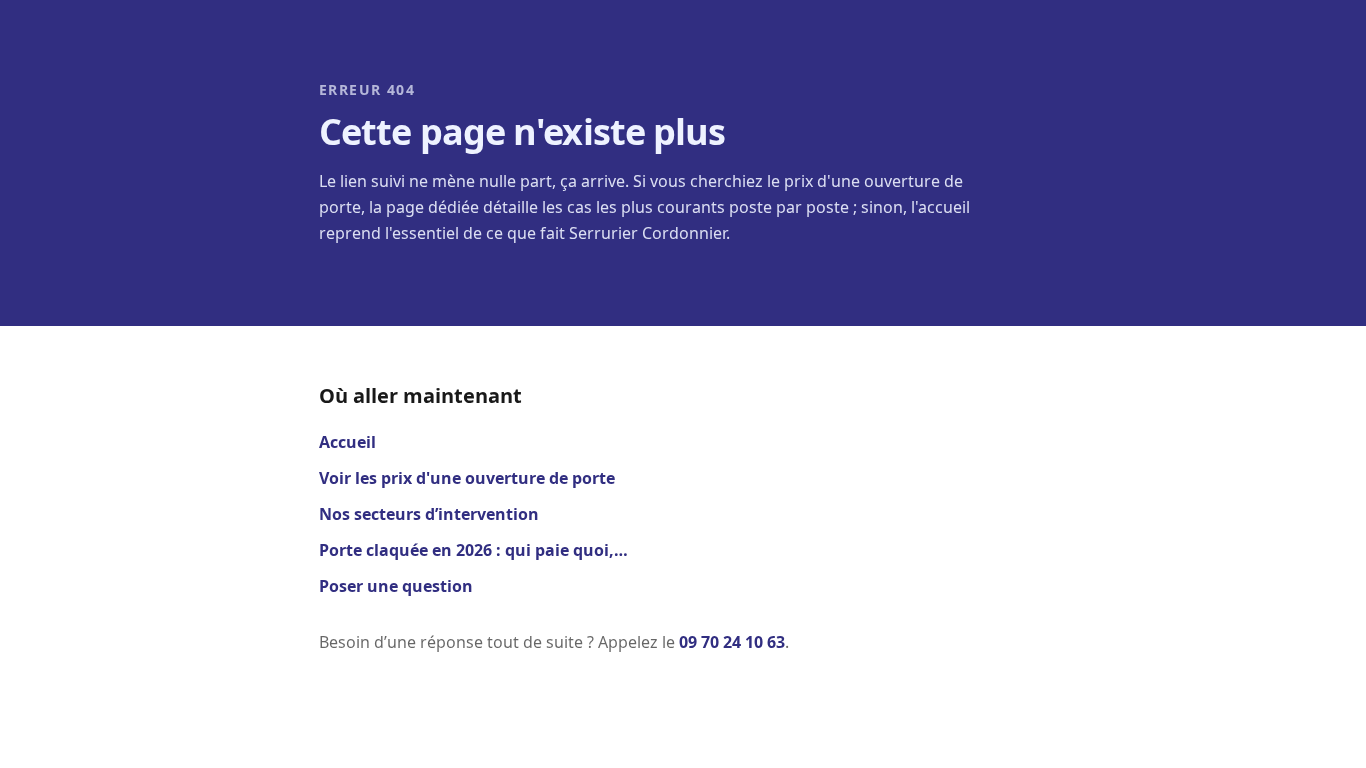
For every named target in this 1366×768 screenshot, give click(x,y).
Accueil (347, 442)
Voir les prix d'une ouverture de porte (467, 478)
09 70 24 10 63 (732, 642)
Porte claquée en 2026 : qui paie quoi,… (473, 550)
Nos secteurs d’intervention (429, 514)
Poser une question (396, 586)
